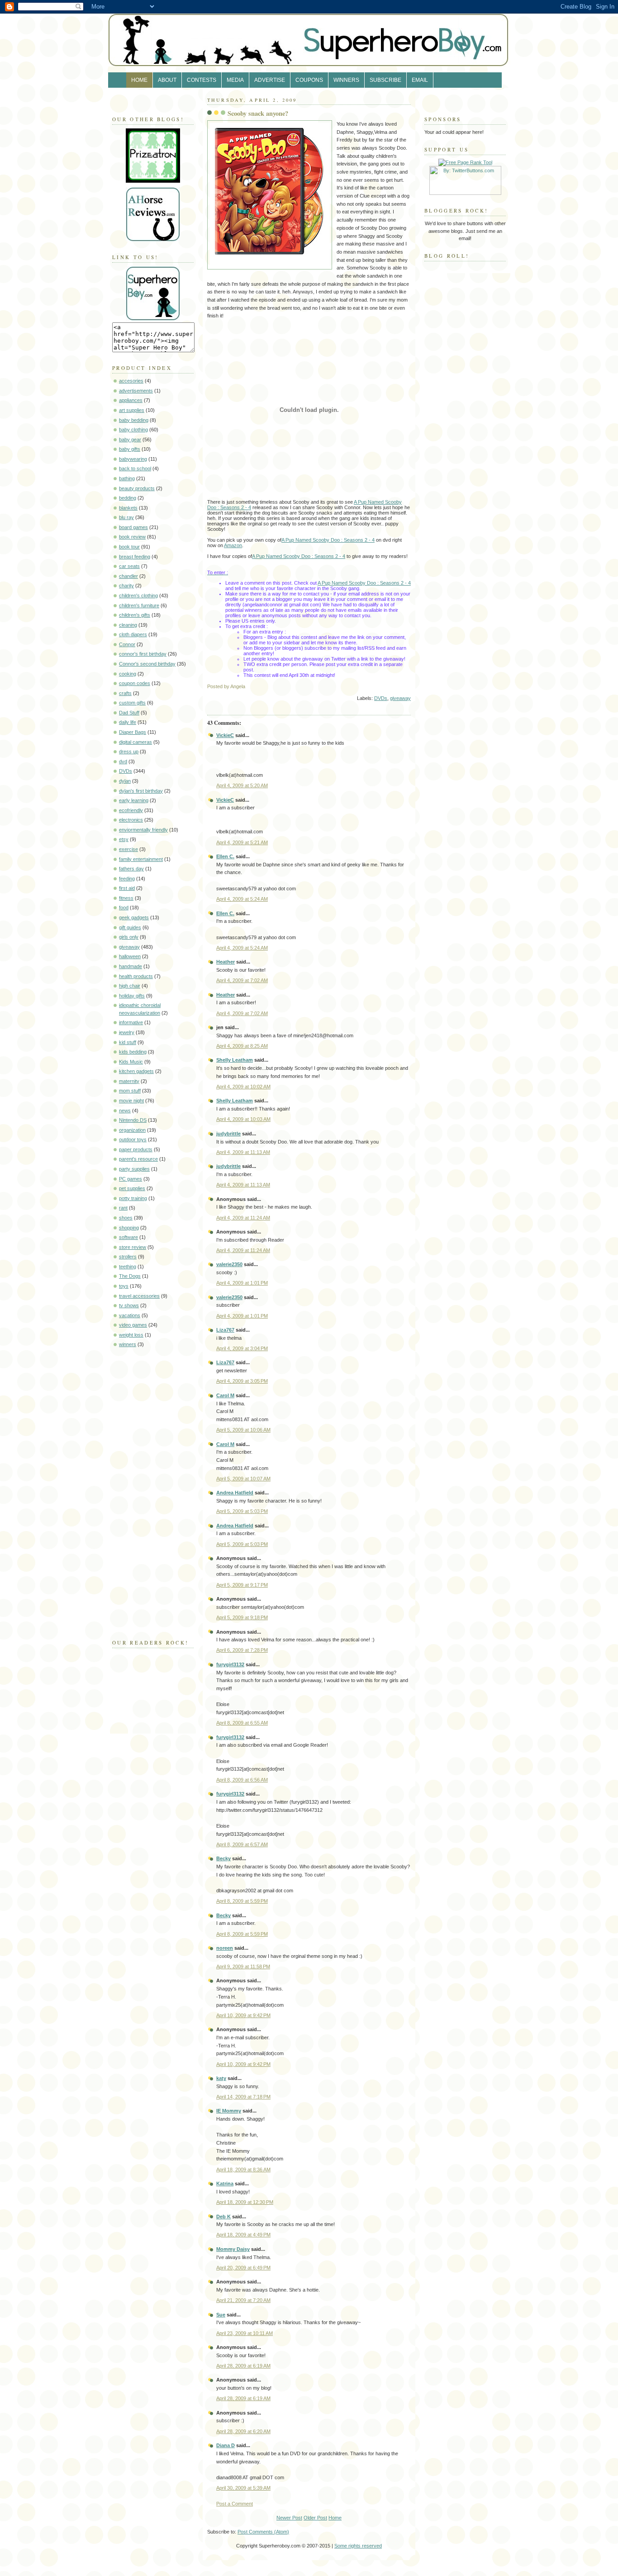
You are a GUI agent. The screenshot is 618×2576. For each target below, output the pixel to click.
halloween (130, 956)
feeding (127, 879)
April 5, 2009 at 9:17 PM (242, 1585)
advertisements (136, 391)
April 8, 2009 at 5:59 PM (242, 1901)
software (128, 1237)
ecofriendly (131, 810)
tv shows (129, 1305)
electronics (131, 820)
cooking (128, 674)
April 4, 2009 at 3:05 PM (242, 1381)
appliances (131, 400)
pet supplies (132, 1188)
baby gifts (130, 449)
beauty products (137, 488)
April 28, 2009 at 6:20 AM (243, 2431)
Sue (221, 2315)
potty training (133, 1198)
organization (132, 1130)
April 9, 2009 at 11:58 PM (243, 1966)
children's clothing (138, 596)
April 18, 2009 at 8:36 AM (243, 2170)
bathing (127, 478)
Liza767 (225, 1330)
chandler (128, 576)
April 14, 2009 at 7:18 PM (243, 2097)
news (125, 1111)
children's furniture (139, 605)
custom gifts (132, 703)
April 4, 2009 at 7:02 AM (242, 980)
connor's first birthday (143, 654)
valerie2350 (229, 1264)
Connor (127, 644)
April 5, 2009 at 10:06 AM (243, 1430)
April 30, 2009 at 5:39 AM (243, 2488)
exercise (128, 849)
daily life (128, 722)
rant (123, 1208)
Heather (226, 962)
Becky (223, 1858)
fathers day (131, 869)
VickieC (225, 735)
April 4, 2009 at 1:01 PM (242, 1283)
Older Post (315, 2518)
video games (133, 1325)
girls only (129, 937)
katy (221, 2078)
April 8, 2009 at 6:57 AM (242, 1844)
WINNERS (346, 80)
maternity (129, 1081)
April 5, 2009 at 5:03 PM (242, 1511)
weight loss (131, 1335)
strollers (128, 1257)
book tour (129, 547)
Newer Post (289, 2518)
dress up (129, 752)
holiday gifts (132, 996)
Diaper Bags (133, 732)
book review (132, 537)
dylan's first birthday (141, 791)
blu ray (126, 517)
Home (335, 2518)
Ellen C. (225, 856)
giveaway (129, 947)
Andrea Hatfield (235, 1493)
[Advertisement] (139, 1491)
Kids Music (131, 1062)
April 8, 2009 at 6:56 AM (242, 1780)
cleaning (128, 625)
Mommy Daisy (233, 2249)
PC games (131, 1179)
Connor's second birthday (147, 664)
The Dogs (130, 1276)
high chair (130, 986)
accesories (131, 381)
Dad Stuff (129, 713)
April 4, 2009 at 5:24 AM (242, 899)
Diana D (226, 2445)
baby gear (130, 440)
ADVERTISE (270, 80)
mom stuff (130, 1091)
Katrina (225, 2184)
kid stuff (128, 1042)
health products (136, 976)
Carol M (225, 1395)
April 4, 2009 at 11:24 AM (243, 1218)
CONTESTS (202, 80)
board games (133, 527)
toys (124, 1286)
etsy (124, 839)
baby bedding (134, 420)
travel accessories (139, 1296)
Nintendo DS (133, 1120)
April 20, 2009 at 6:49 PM (243, 2268)
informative (131, 1022)
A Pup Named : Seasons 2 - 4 (328, 540)
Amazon (233, 545)
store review (133, 1247)
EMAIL (420, 80)
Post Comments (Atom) (263, 2532)
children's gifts (135, 615)
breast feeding (135, 557)
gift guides (130, 927)
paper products (136, 1149)
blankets (128, 508)
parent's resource (138, 1159)
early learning (134, 800)
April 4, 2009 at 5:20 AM (242, 785)
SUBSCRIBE (385, 80)
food (124, 908)
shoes (126, 1218)
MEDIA (235, 80)
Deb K (223, 2217)
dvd (123, 761)
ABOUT (167, 80)
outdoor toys (133, 1139)
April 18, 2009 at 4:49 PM (243, 2235)
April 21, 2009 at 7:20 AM (243, 2300)
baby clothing (133, 430)
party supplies (134, 1169)
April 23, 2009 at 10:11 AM (245, 2333)
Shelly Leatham (235, 1060)
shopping (129, 1228)
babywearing (133, 459)
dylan (125, 781)
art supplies (132, 410)
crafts (125, 693)
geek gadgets (134, 917)
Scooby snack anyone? (258, 113)
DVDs (126, 771)
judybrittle (228, 1134)
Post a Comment (235, 2504)
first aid (127, 888)
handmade (131, 966)
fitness (126, 898)
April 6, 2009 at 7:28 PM (242, 1650)
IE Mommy (229, 2111)
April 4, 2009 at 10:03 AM (243, 1119)
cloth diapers (133, 634)
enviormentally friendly (143, 830)
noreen (225, 1948)
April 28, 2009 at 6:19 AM (243, 2366)
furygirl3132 (230, 1664)
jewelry (127, 1032)
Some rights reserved (358, 2546)
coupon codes (135, 683)
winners (128, 1344)
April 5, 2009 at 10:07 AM (243, 1479)
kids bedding (133, 1052)
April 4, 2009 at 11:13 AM (243, 1152)
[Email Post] (410, 686)
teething (128, 1267)
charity (126, 586)
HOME (139, 80)
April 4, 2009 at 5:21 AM (242, 842)
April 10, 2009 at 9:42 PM (243, 2015)
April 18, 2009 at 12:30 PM (245, 2202)
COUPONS (309, 80)
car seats (129, 566)
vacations (130, 1315)
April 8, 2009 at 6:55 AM (242, 1723)
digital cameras (135, 742)
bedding (128, 498)
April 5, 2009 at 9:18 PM (242, 1617)
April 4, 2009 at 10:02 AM (243, 1087)
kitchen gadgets (136, 1071)
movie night (131, 1101)
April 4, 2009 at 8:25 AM (242, 1046)
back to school (135, 468)
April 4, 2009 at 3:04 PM (242, 1348)
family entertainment (141, 859)
